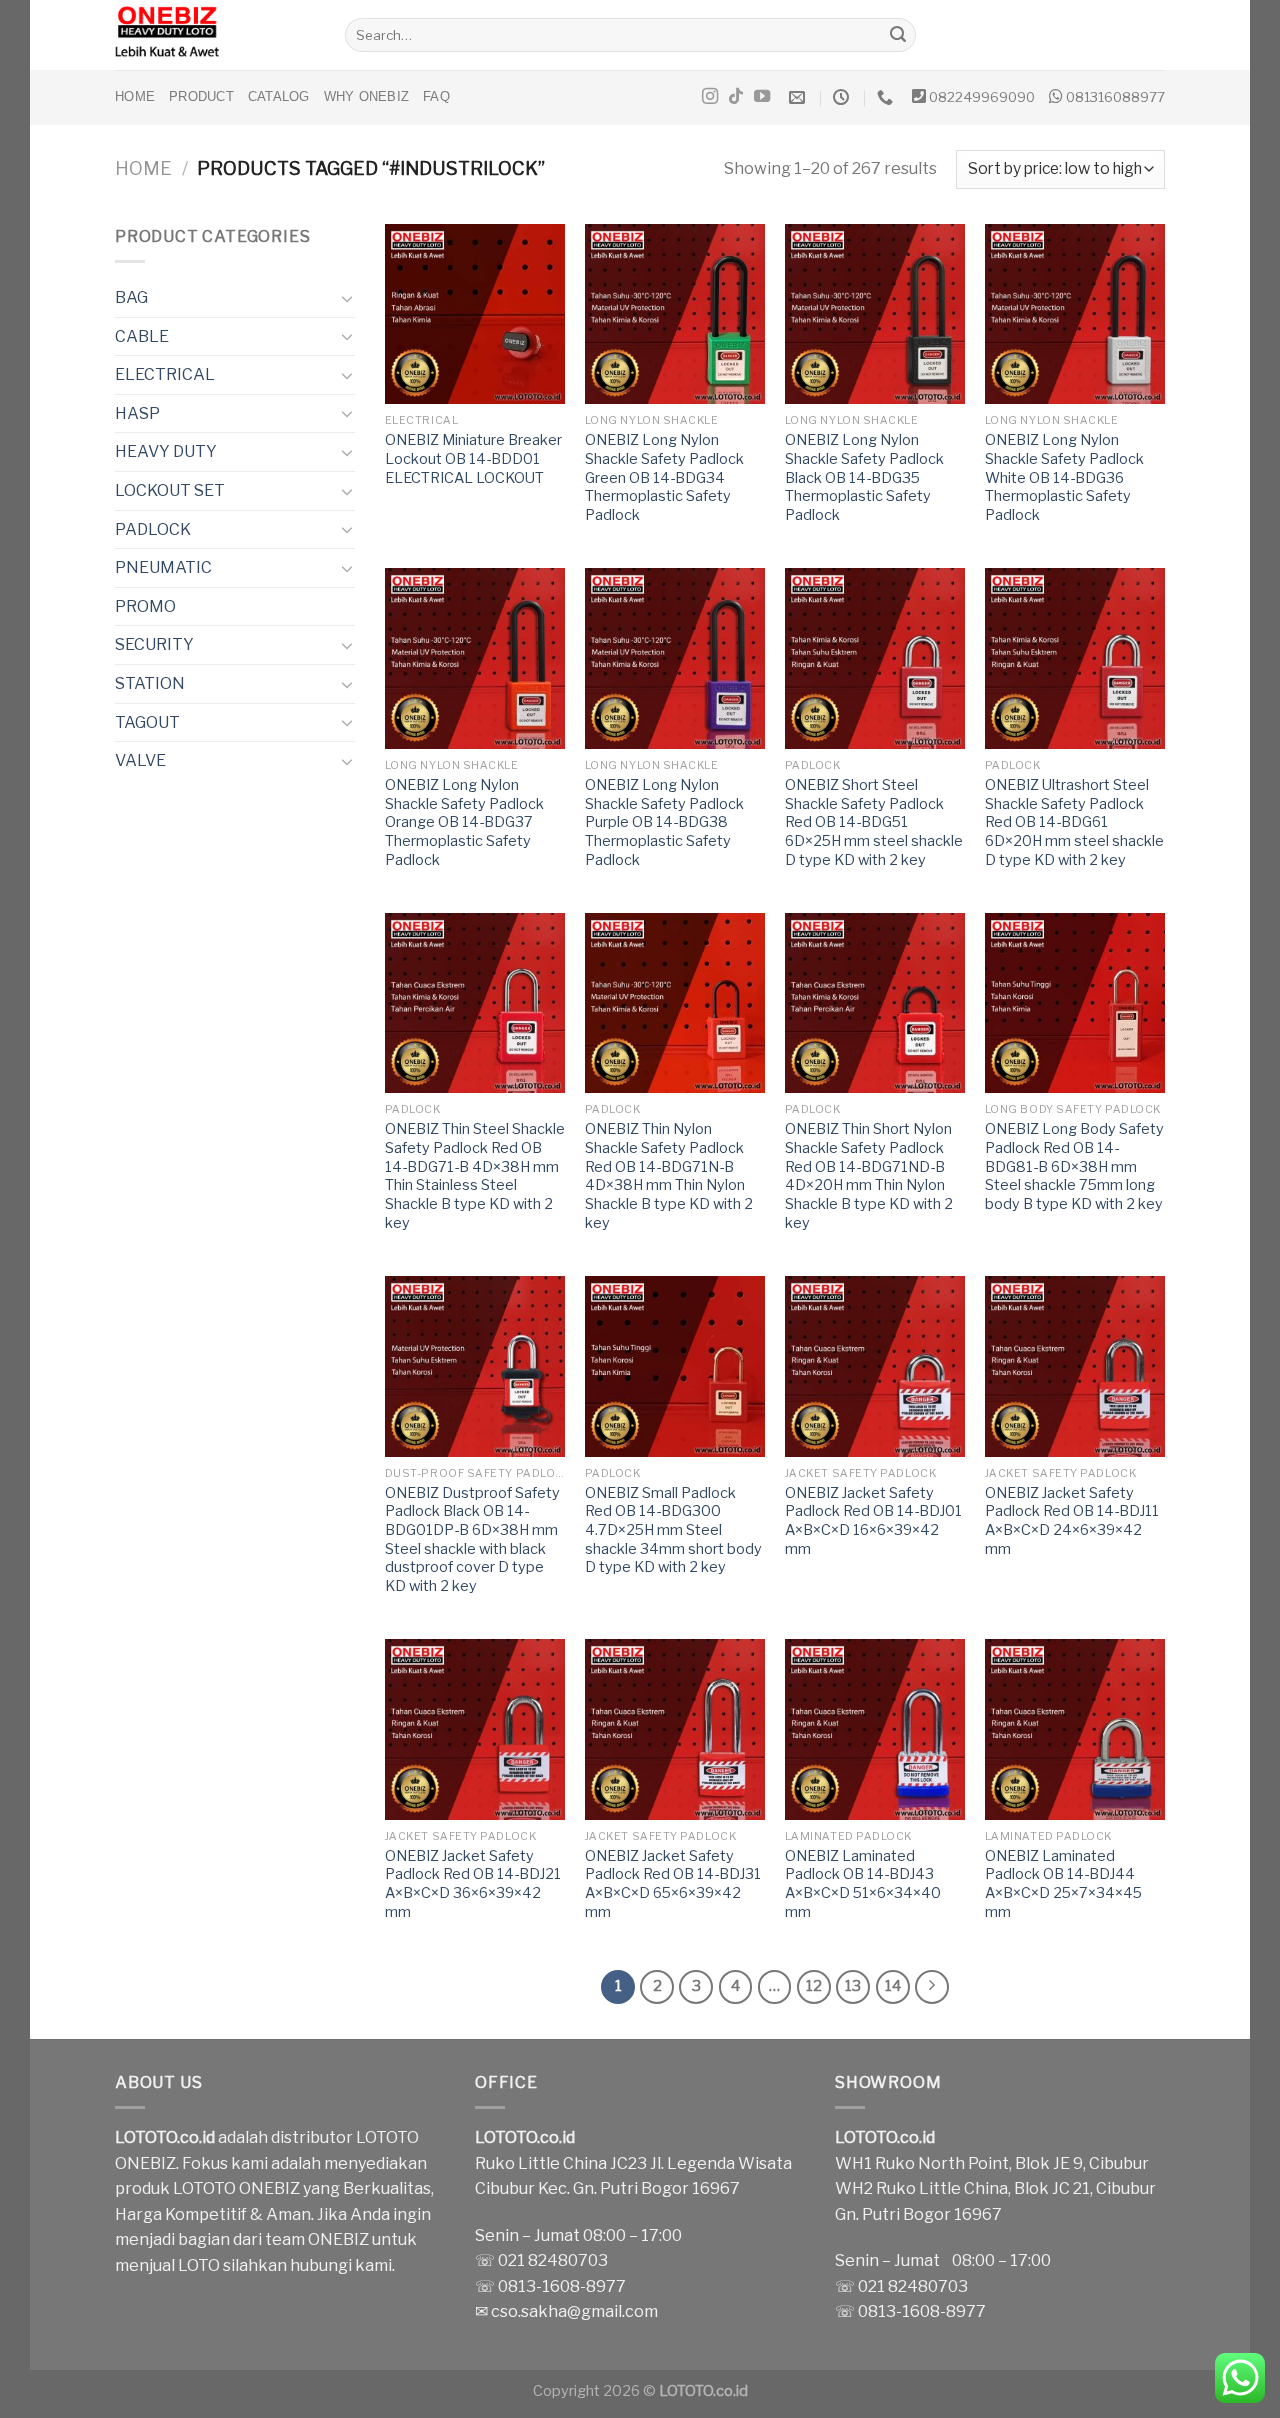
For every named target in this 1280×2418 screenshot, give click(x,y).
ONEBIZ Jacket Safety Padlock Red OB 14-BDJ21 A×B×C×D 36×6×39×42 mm (473, 1884)
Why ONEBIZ (367, 96)
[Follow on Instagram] (710, 97)
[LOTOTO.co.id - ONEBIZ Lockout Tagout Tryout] (215, 35)
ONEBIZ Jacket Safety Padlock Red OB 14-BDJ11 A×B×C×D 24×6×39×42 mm (1072, 1521)
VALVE (140, 760)
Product (201, 96)
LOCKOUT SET (170, 490)
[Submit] (898, 35)
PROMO (145, 606)
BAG (131, 297)
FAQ (436, 96)
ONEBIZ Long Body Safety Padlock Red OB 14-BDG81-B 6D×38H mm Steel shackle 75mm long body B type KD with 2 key (1074, 1166)
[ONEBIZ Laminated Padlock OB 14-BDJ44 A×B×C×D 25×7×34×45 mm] (1075, 1729)
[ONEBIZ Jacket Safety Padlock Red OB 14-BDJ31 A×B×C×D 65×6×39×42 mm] (675, 1729)
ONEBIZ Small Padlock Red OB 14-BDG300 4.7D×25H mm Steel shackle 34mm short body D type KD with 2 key (673, 1530)
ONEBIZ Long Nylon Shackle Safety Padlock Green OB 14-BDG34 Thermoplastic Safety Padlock (664, 477)
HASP (137, 413)
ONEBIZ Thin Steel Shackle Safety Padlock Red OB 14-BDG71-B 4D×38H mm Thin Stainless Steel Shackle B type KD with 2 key (475, 1176)
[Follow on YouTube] (762, 97)
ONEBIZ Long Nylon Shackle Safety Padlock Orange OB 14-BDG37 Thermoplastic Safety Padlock (464, 822)
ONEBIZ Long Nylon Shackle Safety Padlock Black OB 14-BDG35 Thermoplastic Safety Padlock (864, 477)
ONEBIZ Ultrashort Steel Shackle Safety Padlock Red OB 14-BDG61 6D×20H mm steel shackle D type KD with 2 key (1074, 822)
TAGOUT (147, 722)
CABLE (142, 336)
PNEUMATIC (163, 567)
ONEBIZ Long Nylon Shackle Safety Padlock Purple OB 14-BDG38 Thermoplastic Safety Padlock (664, 822)
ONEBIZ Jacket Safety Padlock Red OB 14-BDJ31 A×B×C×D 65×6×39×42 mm (673, 1884)
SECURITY (154, 644)
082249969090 (982, 97)
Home (135, 96)
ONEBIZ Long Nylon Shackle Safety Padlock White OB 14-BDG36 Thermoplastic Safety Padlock (1064, 477)
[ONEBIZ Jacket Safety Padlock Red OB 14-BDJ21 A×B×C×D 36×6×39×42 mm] (475, 1729)
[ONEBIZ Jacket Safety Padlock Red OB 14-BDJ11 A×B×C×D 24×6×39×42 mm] (1075, 1366)
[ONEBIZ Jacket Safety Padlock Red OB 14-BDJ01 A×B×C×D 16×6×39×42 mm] (875, 1366)
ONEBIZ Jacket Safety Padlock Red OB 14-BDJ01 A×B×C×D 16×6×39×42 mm (873, 1521)
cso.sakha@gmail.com (574, 2311)
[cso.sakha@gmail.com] (799, 97)
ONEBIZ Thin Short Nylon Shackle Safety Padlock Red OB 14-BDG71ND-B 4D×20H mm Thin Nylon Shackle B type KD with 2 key (869, 1176)
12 (814, 1986)
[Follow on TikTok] (736, 97)
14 (893, 1986)
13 (853, 1986)
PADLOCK (153, 529)
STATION (150, 683)
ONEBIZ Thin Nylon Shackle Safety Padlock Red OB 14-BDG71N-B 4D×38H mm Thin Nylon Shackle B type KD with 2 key (669, 1176)
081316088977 (1115, 97)
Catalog (279, 96)
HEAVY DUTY (166, 451)
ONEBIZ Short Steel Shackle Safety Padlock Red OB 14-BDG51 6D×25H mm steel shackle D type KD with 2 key (874, 822)
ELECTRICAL (165, 374)
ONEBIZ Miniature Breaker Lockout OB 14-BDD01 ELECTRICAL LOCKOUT (473, 458)
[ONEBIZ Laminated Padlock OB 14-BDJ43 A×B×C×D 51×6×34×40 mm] (875, 1729)
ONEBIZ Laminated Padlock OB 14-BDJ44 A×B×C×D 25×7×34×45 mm (1063, 1884)
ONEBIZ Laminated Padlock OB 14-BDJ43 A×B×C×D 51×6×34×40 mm (863, 1884)
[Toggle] (347, 298)
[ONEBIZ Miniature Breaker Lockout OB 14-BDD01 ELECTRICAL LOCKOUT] (475, 314)
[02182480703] (887, 97)
